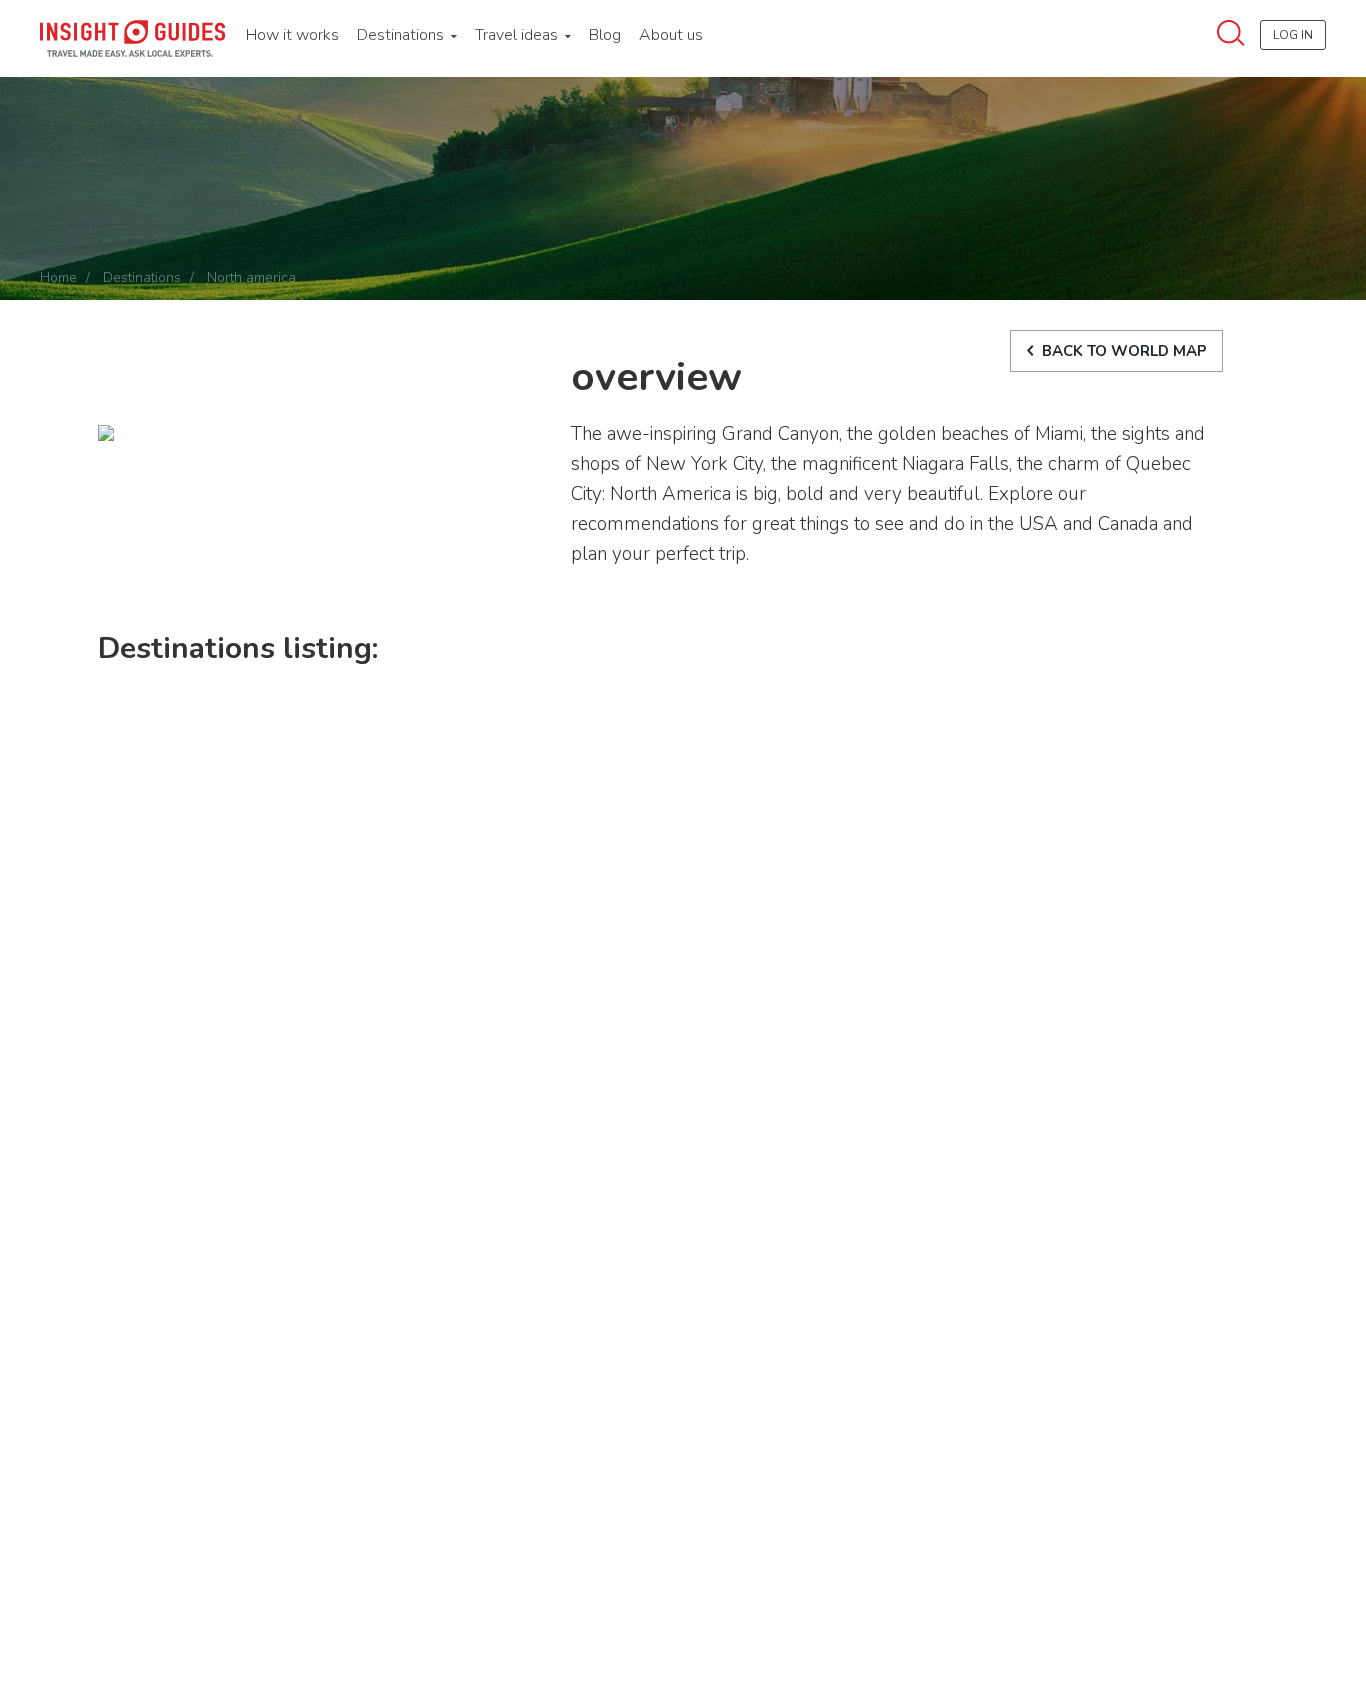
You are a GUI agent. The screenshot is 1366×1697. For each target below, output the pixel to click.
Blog (605, 35)
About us (671, 35)
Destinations (402, 35)
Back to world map (1124, 351)
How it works (292, 35)
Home (58, 277)
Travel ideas (518, 35)
